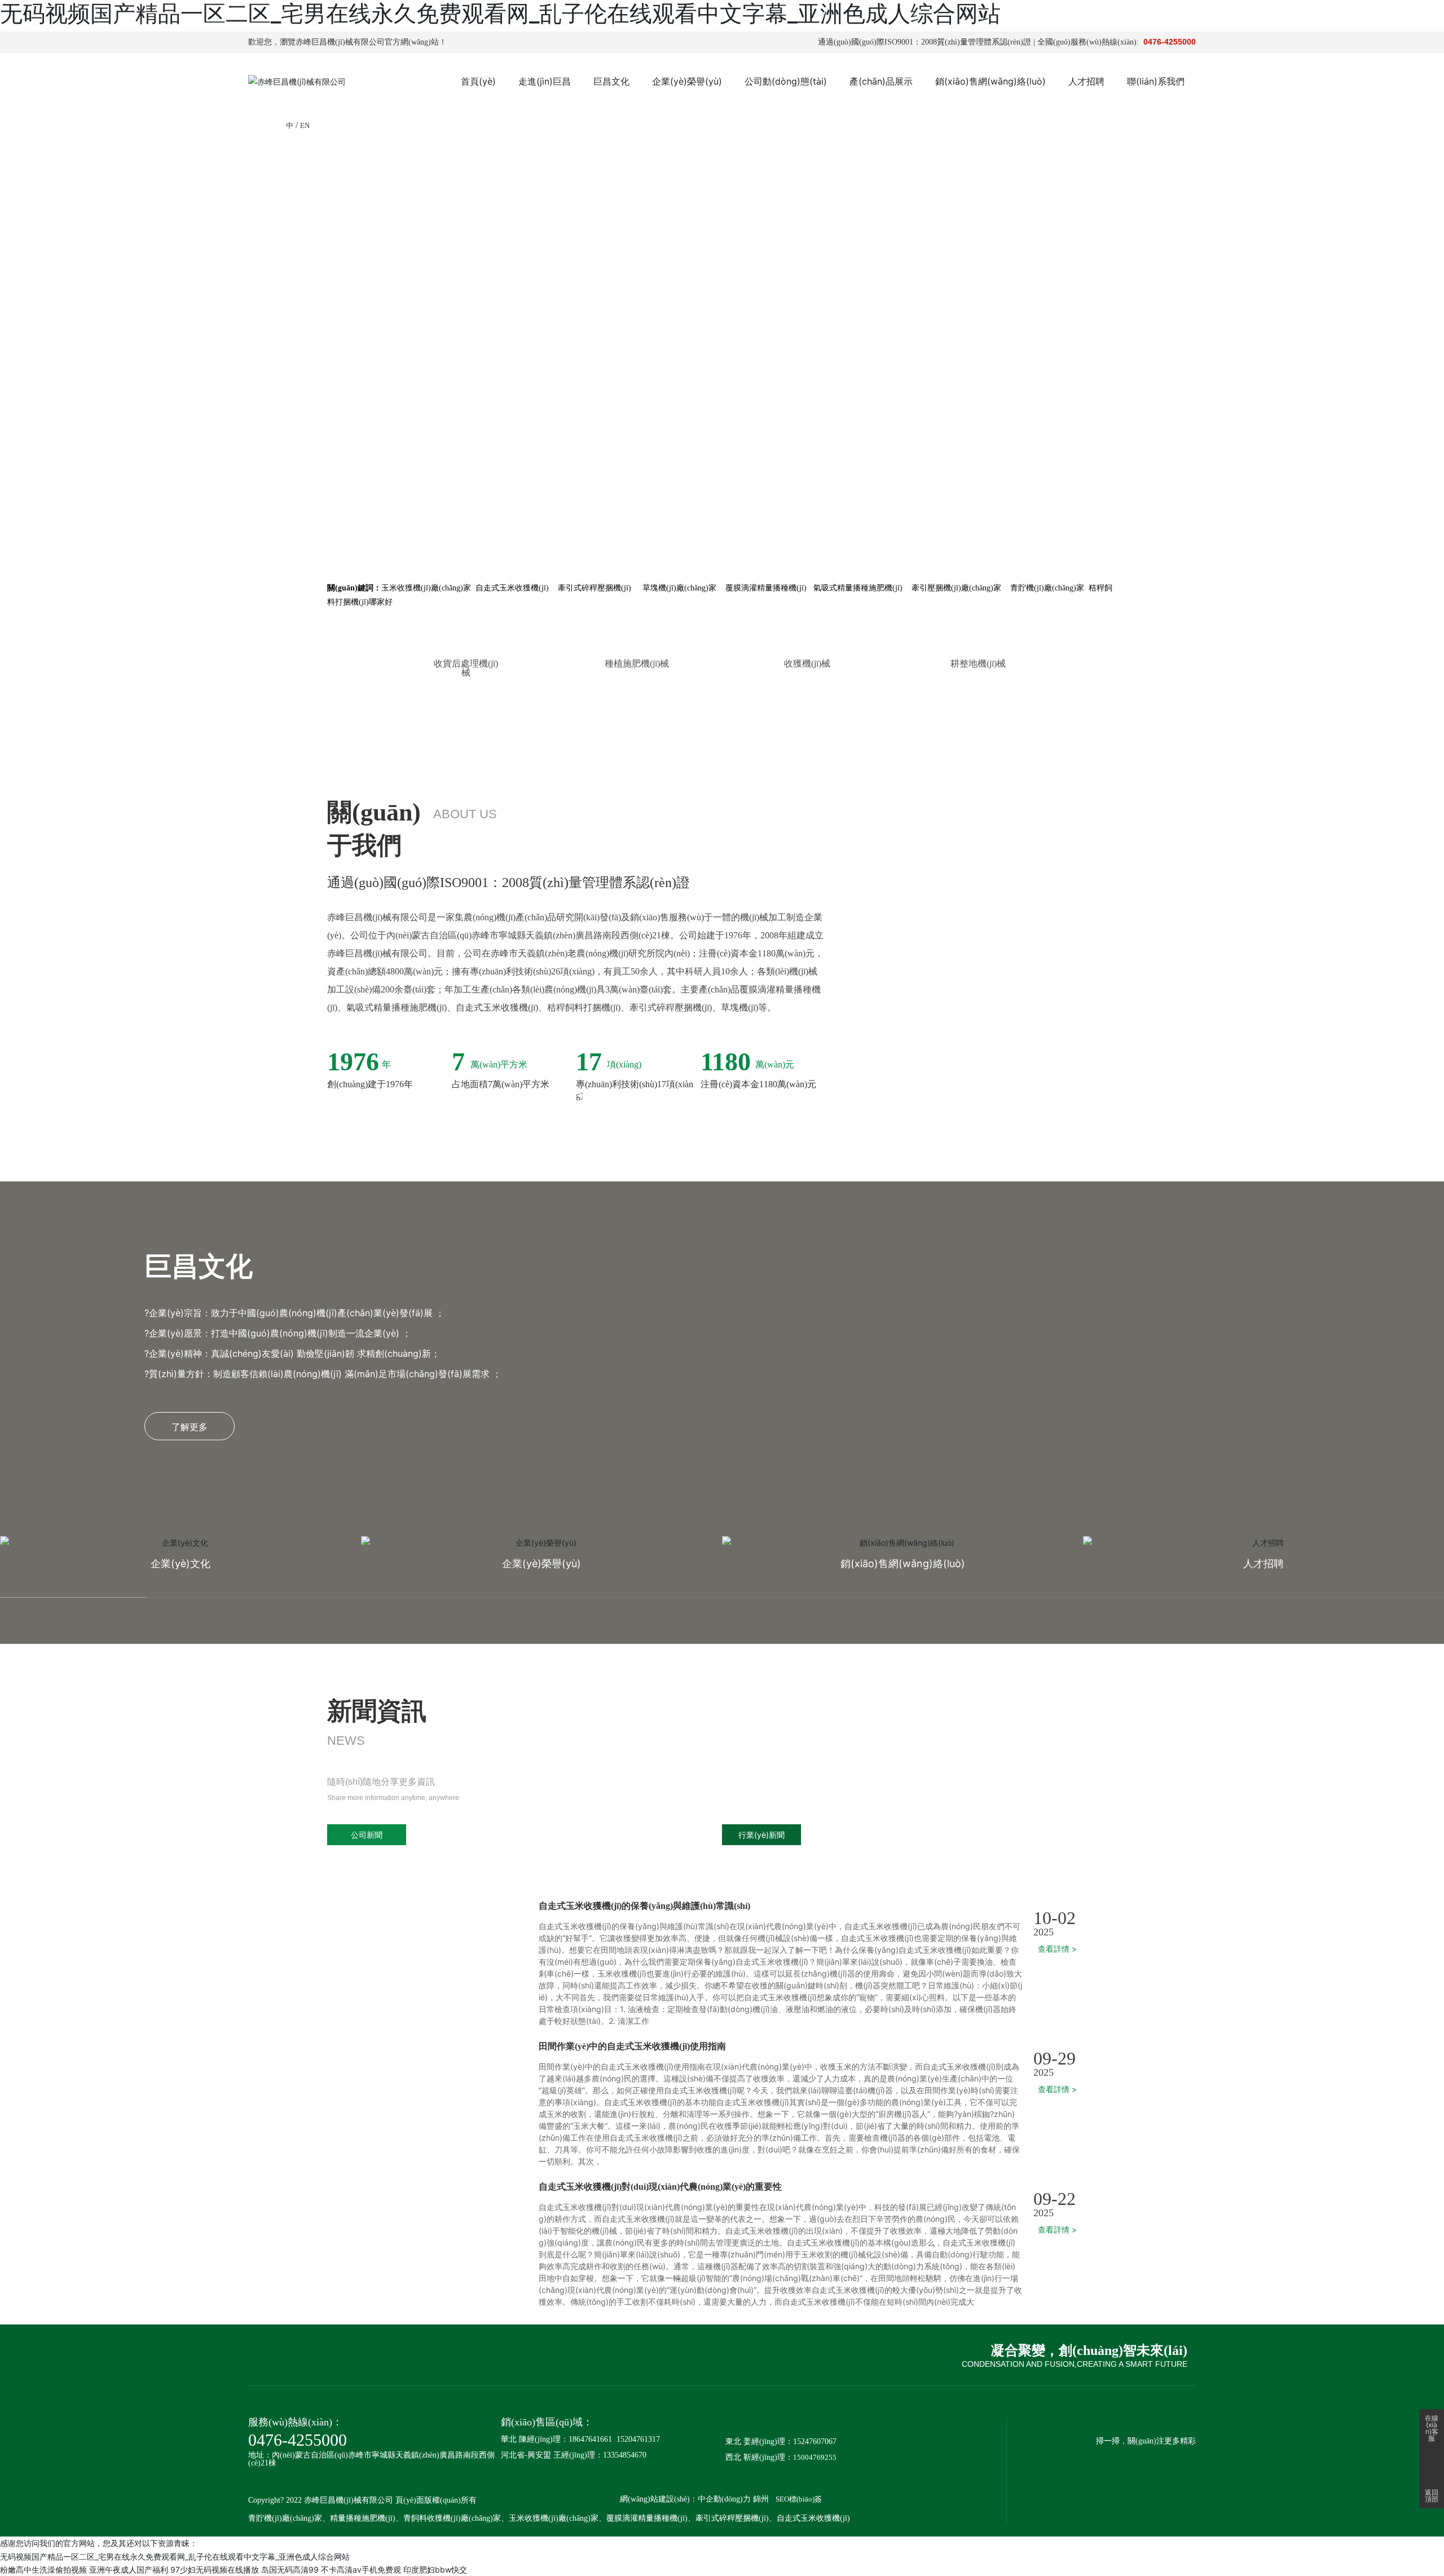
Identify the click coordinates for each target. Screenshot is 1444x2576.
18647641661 (590, 2439)
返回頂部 (1432, 2496)
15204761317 (638, 2439)
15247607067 (815, 2442)
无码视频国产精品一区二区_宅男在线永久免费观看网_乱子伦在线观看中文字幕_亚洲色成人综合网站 (175, 2557)
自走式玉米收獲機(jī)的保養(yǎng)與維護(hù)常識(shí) (644, 1906)
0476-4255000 (1170, 42)
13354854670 (625, 2455)
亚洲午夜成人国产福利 (129, 2570)
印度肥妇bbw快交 (435, 2570)
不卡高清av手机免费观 (361, 2570)
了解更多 (190, 1427)
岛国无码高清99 (290, 2570)
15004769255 (815, 2457)
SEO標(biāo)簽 (799, 2499)
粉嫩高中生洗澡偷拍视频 (43, 2570)
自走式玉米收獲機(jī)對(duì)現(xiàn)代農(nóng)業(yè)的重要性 (660, 2187)
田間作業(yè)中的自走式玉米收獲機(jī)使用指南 (632, 2046)
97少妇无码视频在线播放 (215, 2570)
